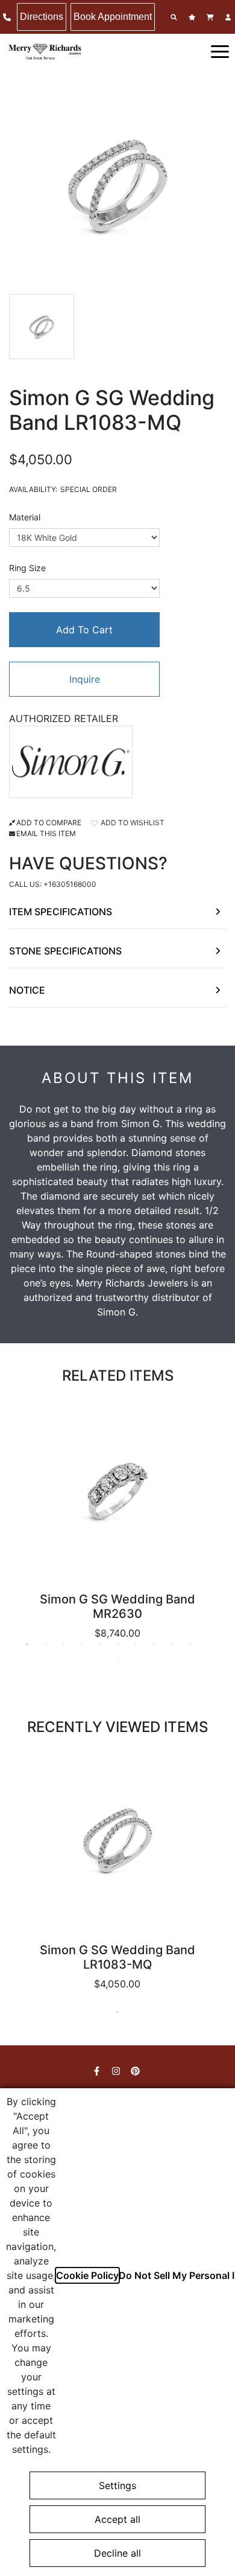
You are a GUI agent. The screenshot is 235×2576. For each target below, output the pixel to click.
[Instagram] (117, 2071)
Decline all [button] (117, 2553)
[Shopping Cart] (211, 17)
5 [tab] (99, 1644)
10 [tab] (190, 1644)
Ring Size (27, 568)
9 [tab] (172, 1644)
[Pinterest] (137, 2071)
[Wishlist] (193, 17)
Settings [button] (117, 2485)
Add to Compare (49, 823)
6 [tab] (117, 1644)
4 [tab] (81, 1644)
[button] (220, 51)
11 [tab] (208, 1644)
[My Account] (230, 17)
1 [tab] (27, 1644)
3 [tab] (63, 1644)
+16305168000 (70, 884)
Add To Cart (84, 630)
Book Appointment (113, 17)
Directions (42, 17)
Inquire (85, 679)
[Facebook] (98, 2071)
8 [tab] (154, 1644)
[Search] (175, 17)
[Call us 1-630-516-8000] (8, 17)
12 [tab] (117, 1661)
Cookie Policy (87, 2275)
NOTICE (27, 990)
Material (25, 517)
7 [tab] (136, 1644)
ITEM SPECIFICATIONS (61, 912)
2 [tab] (45, 1644)
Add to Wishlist (132, 823)
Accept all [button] (117, 2519)
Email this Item (46, 833)
